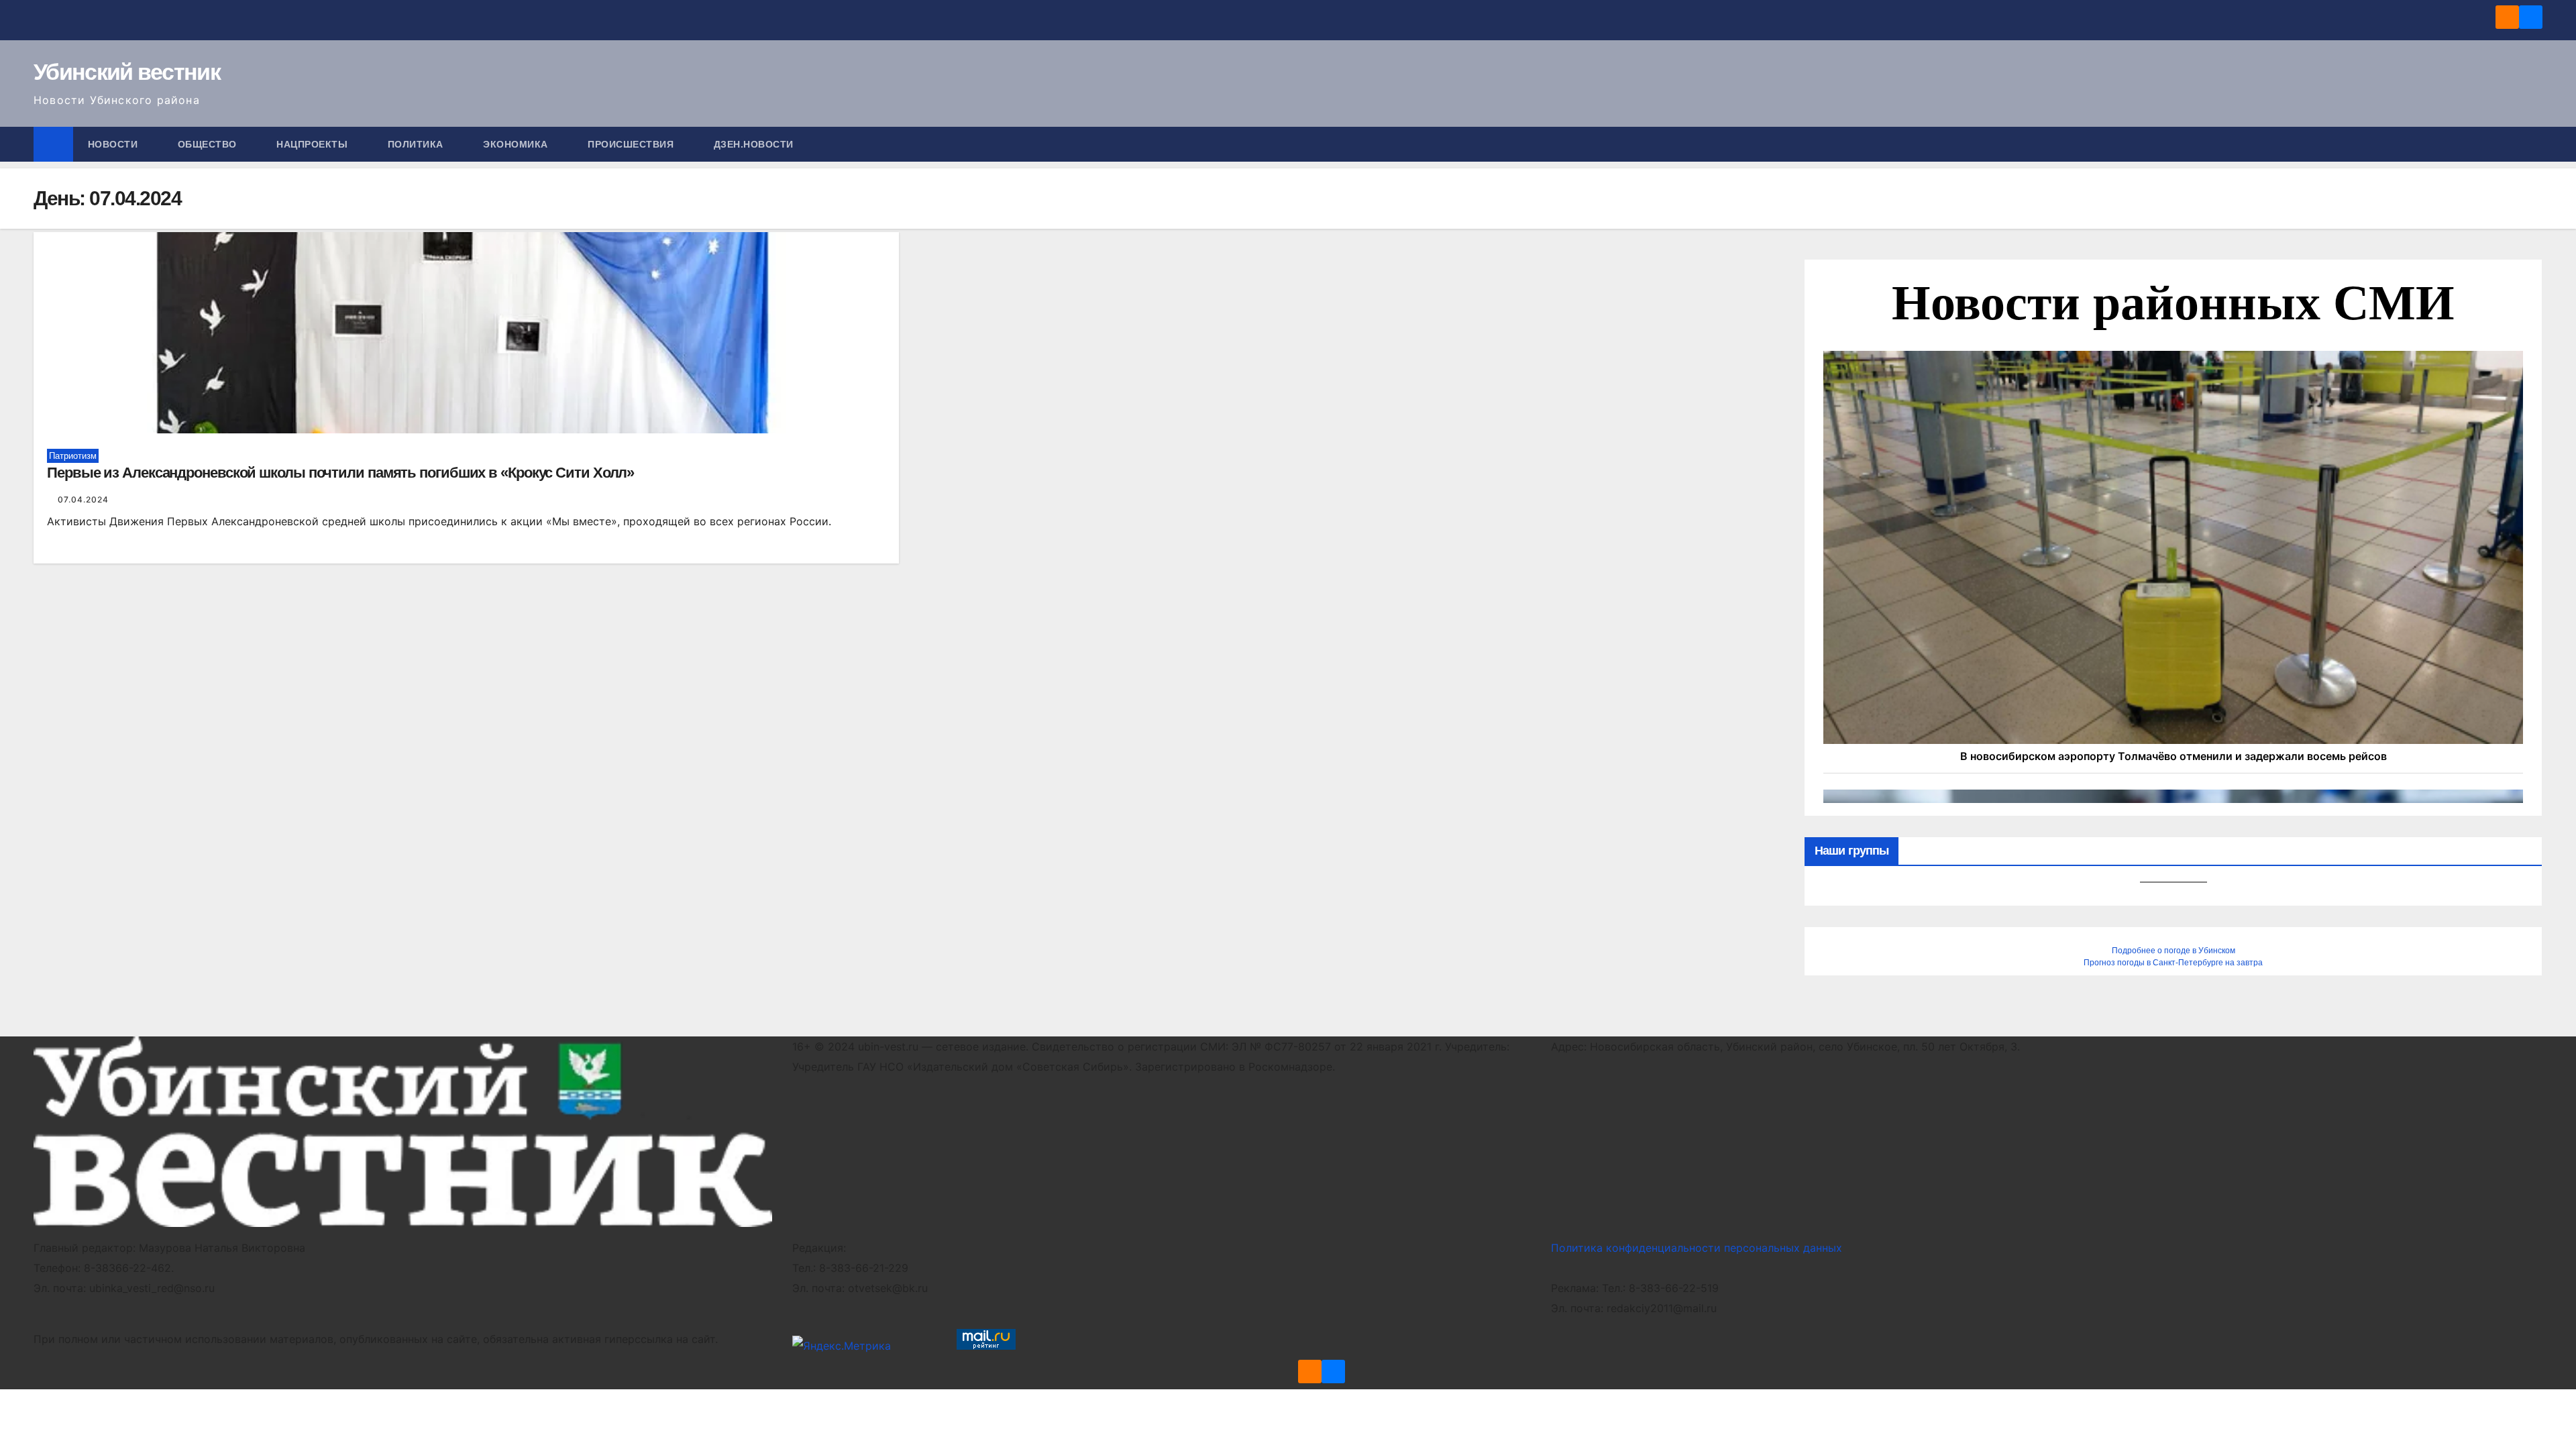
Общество (209, 144)
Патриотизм (73, 456)
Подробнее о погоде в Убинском (2173, 951)
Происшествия (632, 144)
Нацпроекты (314, 144)
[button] (2533, 144)
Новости (114, 144)
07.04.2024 (83, 499)
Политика (417, 144)
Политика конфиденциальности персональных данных (1697, 1248)
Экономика (517, 144)
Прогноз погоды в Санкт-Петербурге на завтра (2173, 963)
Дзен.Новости (754, 144)
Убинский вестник (127, 72)
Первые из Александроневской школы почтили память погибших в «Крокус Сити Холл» (340, 473)
